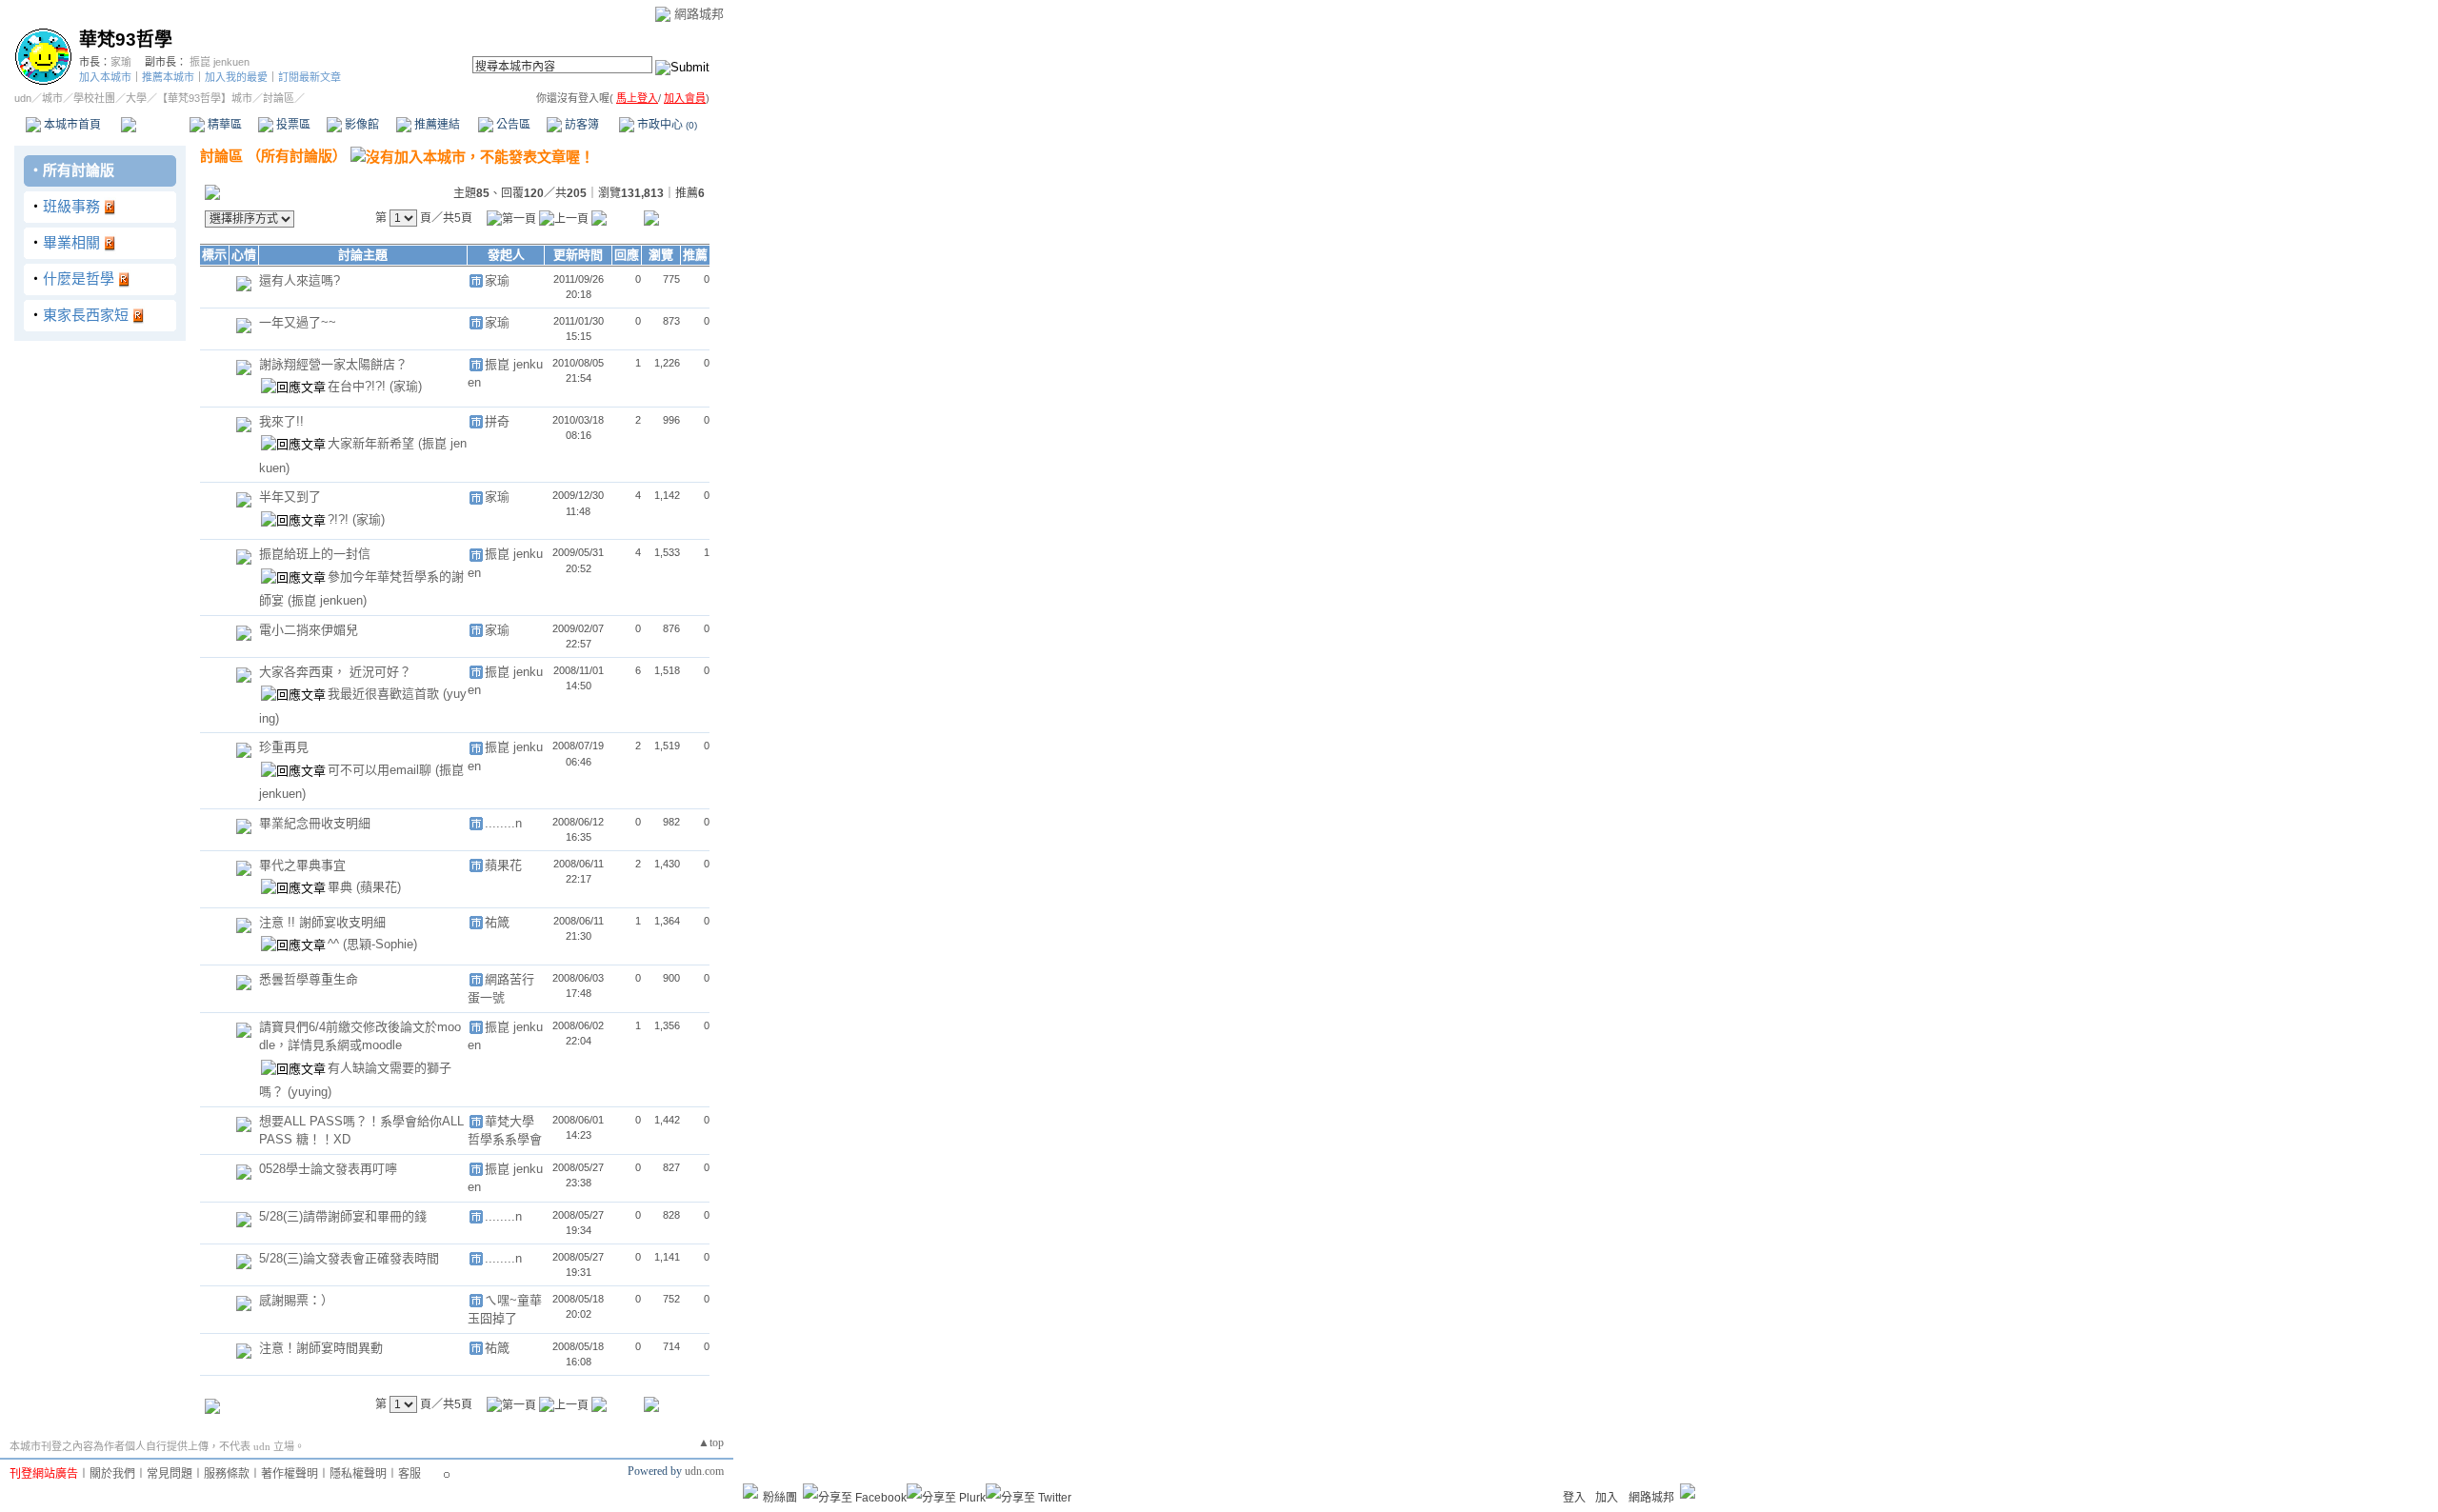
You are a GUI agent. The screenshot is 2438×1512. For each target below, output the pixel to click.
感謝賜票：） (296, 1300)
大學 (136, 98)
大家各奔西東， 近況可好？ (335, 672)
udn (23, 98)
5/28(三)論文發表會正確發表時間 (349, 1258)
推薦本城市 (168, 77)
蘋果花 (503, 865)
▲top (711, 1442)
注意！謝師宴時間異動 (321, 1348)
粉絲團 (780, 1498)
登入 (1574, 1498)
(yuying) (310, 1092)
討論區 (155, 125)
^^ (335, 944)
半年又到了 (290, 497)
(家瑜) (406, 386)
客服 (410, 1474)
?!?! (340, 519)
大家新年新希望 (373, 443)
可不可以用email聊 (381, 770)
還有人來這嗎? (300, 280)
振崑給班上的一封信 (315, 554)
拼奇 (497, 421)
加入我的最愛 (236, 77)
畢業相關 (71, 242)
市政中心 (666, 125)
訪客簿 (580, 125)
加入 (1607, 1498)
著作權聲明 (290, 1474)
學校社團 (94, 98)
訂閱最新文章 (310, 77)
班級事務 (71, 206)
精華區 (223, 125)
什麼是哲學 (79, 279)
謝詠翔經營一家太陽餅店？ (333, 364)
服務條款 (227, 1474)
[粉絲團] (750, 1491)
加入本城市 (105, 77)
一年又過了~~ (298, 322)
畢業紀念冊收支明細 (315, 823)
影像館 (360, 125)
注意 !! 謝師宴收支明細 (322, 922)
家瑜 (121, 62)
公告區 (512, 125)
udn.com (704, 1471)
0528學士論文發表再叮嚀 (328, 1169)
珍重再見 (284, 747)
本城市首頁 (71, 125)
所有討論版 (79, 170)
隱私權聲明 (358, 1474)
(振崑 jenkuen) (327, 600)
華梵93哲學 (126, 40)
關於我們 (112, 1474)
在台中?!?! (359, 386)
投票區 (292, 125)
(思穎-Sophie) (380, 944)
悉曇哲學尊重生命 (309, 979)
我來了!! (281, 421)
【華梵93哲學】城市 (205, 98)
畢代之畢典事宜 (302, 865)
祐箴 (497, 922)
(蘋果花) (379, 887)
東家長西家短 (86, 315)
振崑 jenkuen (220, 62)
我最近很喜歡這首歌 (385, 694)
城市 (52, 98)
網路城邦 (699, 14)
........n (503, 823)
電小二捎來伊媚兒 (309, 630)
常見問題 (170, 1474)
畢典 (342, 887)
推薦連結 (436, 125)
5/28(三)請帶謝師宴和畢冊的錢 (343, 1216)
